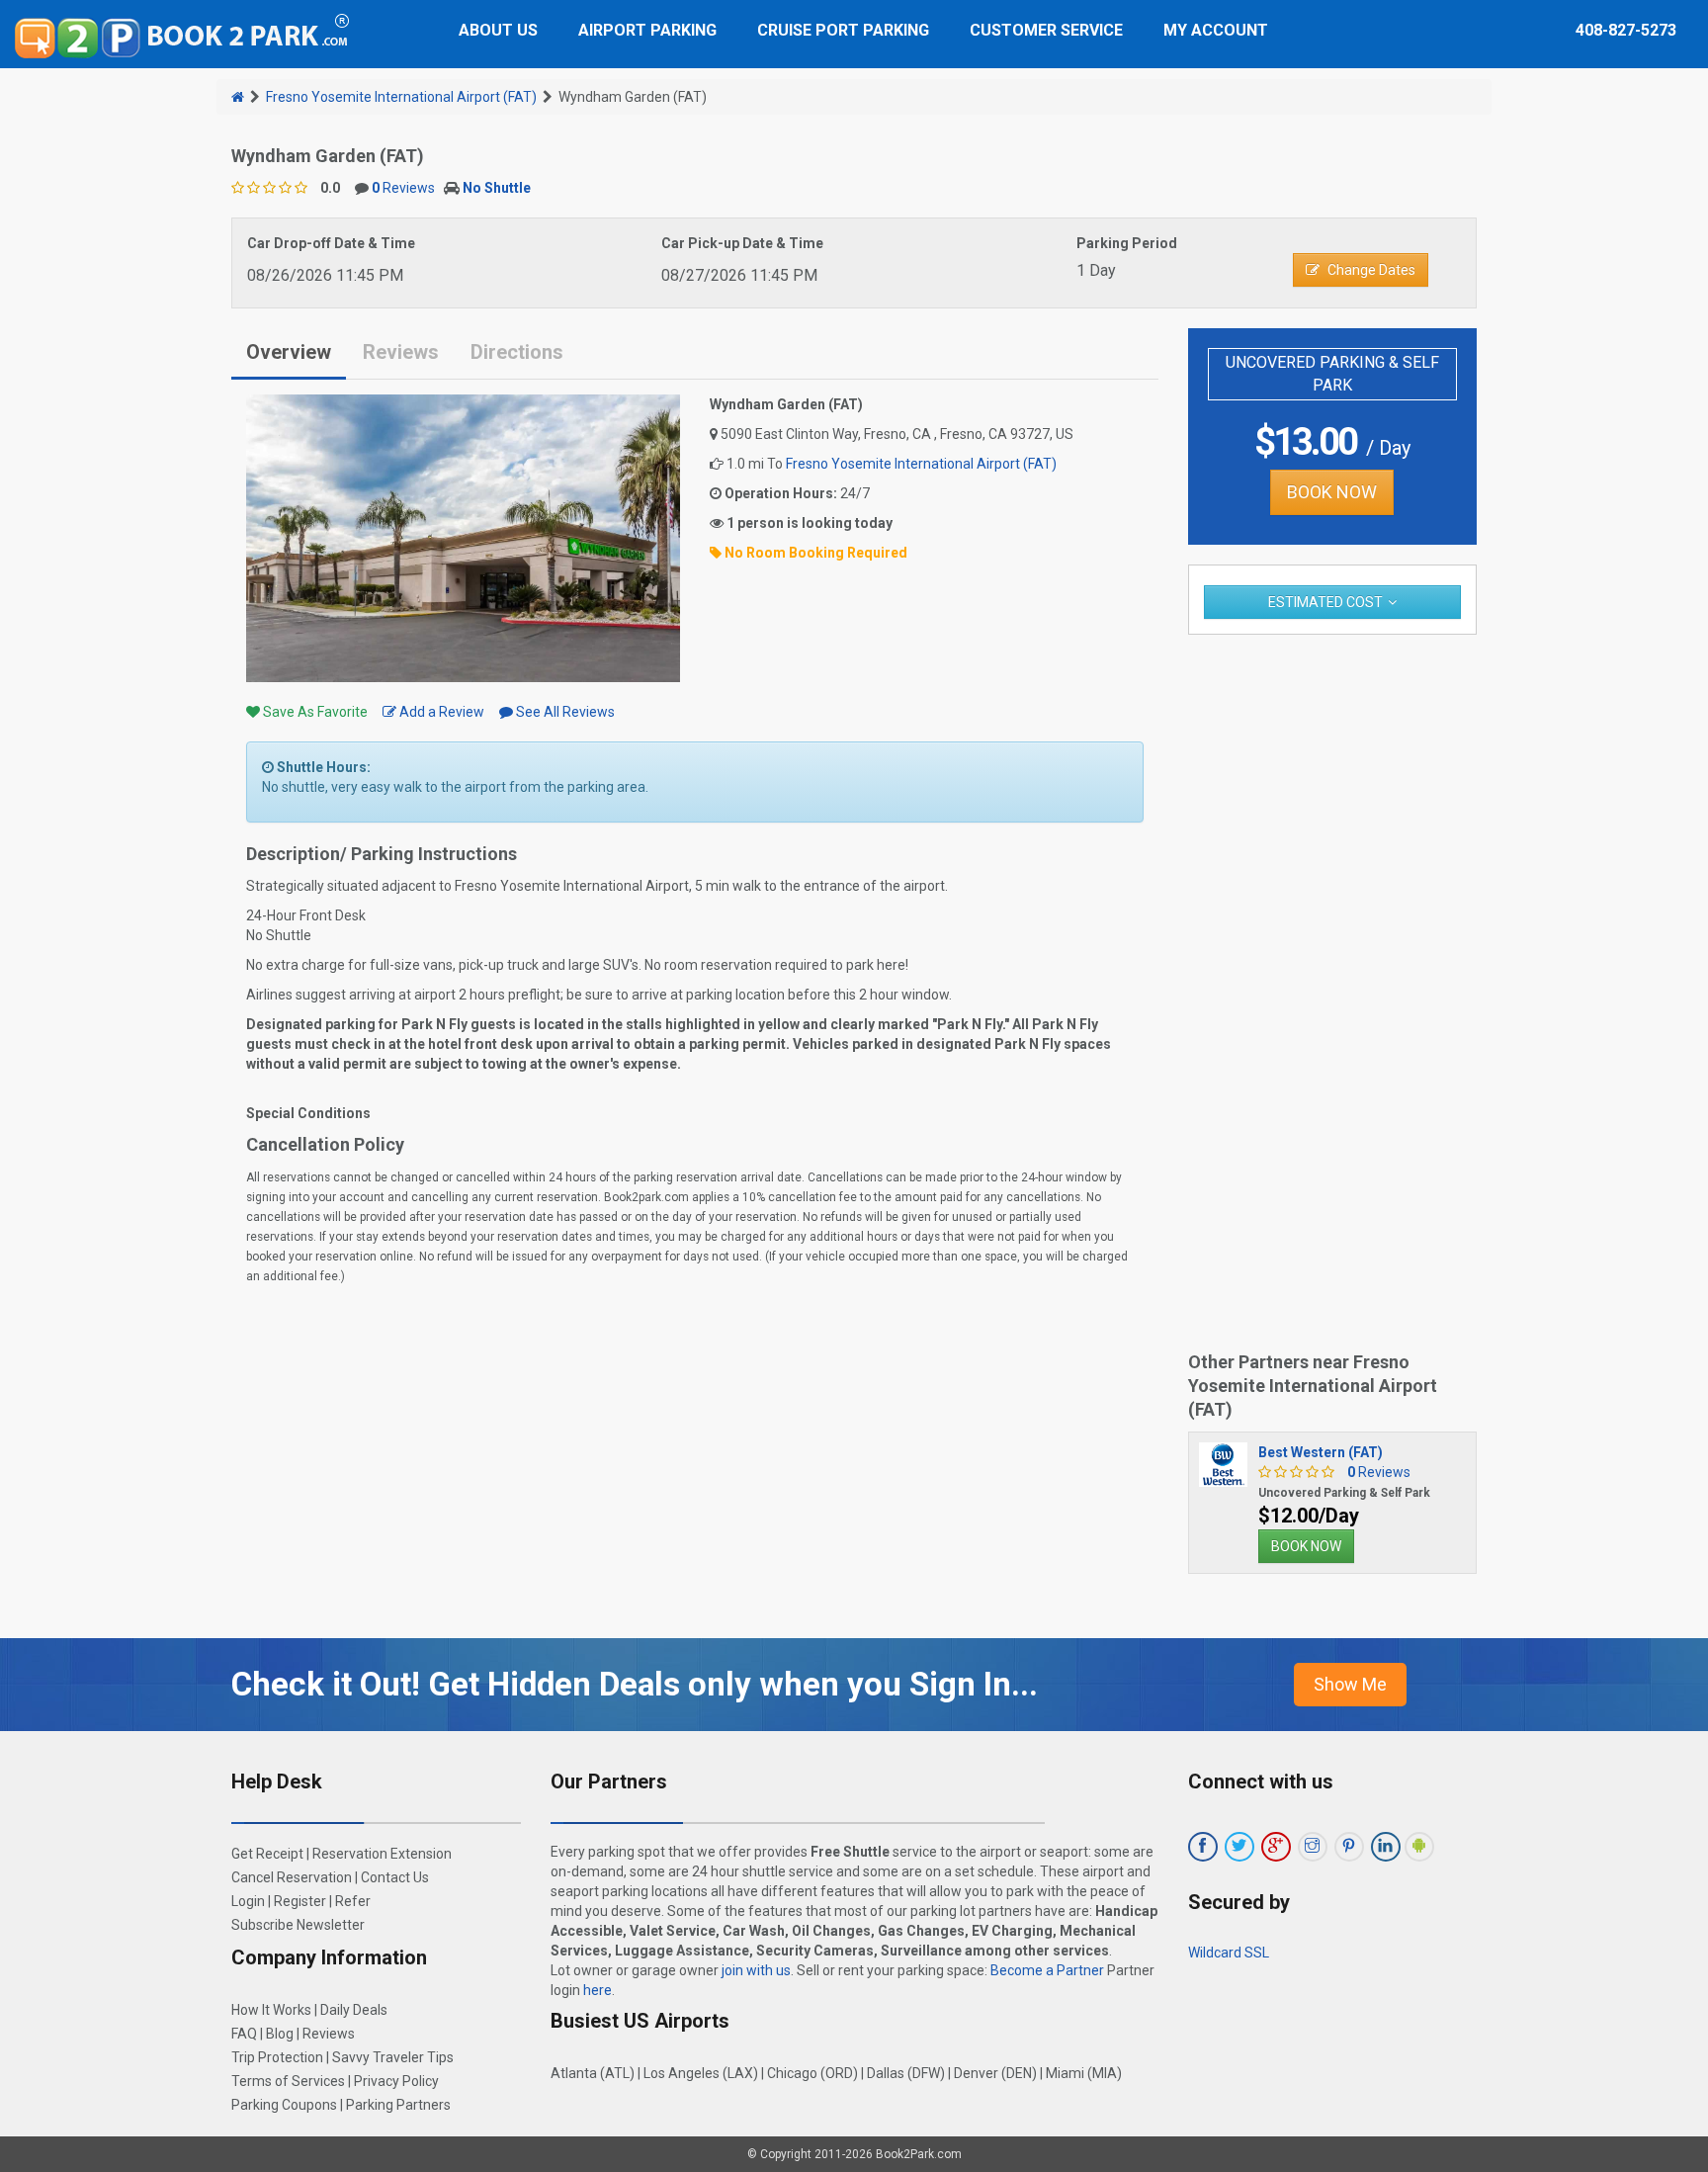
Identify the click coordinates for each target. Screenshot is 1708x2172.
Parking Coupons (284, 2105)
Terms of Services (288, 2081)
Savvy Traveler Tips (393, 2057)
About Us (498, 30)
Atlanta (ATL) (593, 2073)
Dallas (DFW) (906, 2073)
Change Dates (1371, 270)
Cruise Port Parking (843, 30)
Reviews (403, 188)
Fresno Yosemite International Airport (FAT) (401, 97)
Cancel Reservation (292, 1877)
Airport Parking (647, 30)
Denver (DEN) (995, 2073)
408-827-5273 (1626, 30)
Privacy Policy (396, 2081)
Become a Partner (1047, 1970)
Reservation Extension (382, 1854)
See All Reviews (564, 712)
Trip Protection (277, 2057)
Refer (353, 1901)
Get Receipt (267, 1854)
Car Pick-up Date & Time (742, 243)
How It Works (271, 2010)
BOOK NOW (1332, 492)
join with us (756, 1970)
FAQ (244, 2034)
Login (248, 1901)
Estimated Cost (1325, 602)
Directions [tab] (517, 352)
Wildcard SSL (1229, 1953)
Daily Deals (354, 2010)
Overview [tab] (289, 352)
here (598, 1990)
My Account (1216, 30)
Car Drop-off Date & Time (331, 243)
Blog (280, 2034)
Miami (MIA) (1084, 2073)
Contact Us (395, 1877)
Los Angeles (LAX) (701, 2073)
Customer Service (1046, 30)
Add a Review (440, 712)
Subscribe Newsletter (298, 1925)
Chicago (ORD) (812, 2073)
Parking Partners (398, 2105)
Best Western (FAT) (1321, 1452)
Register (300, 1901)
